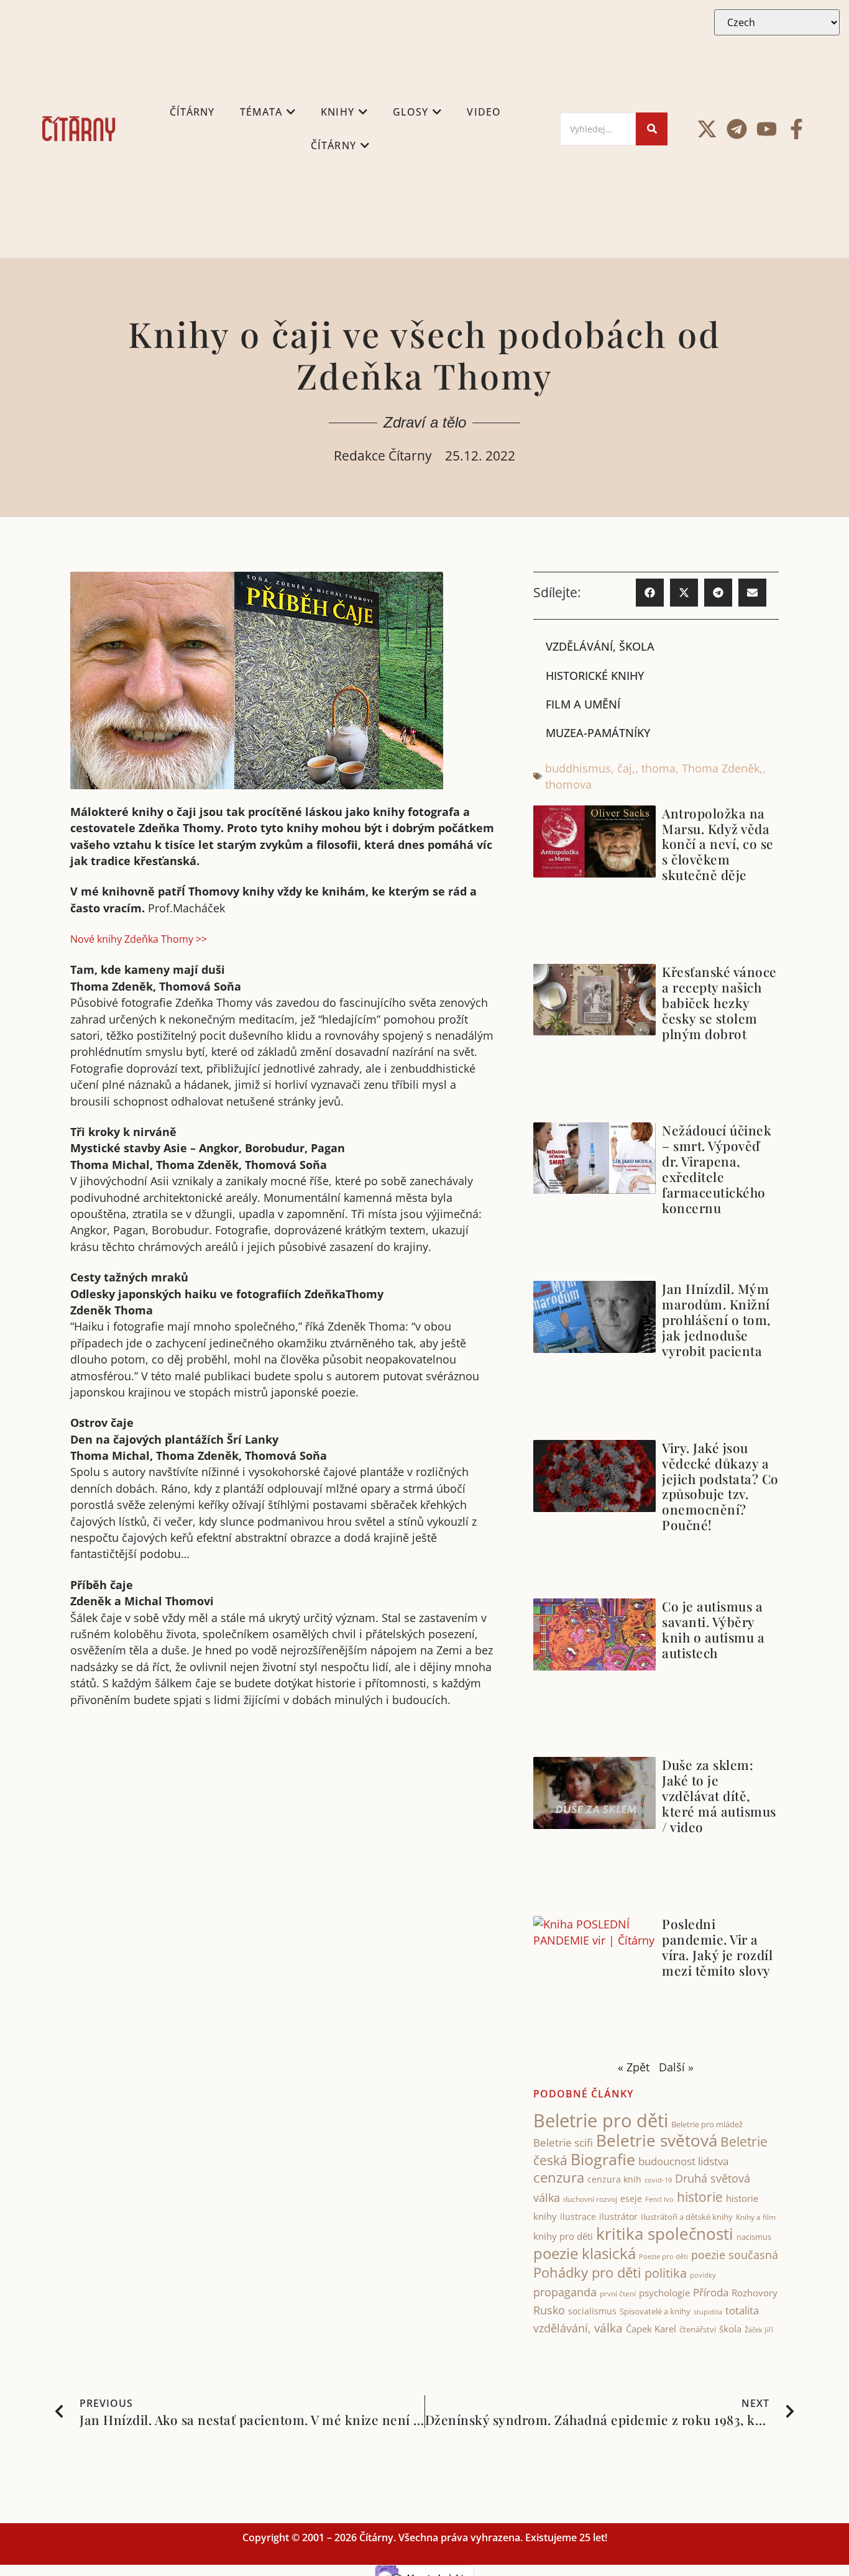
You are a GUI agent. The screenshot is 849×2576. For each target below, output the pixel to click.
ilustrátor (618, 2216)
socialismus (592, 2311)
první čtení (618, 2294)
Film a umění (583, 704)
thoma (659, 768)
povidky (703, 2275)
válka (608, 2328)
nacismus (754, 2237)
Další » (676, 2067)
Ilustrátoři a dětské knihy (687, 2217)
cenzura (559, 2177)
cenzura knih (614, 2179)
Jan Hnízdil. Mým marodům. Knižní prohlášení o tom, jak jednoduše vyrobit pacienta (716, 1319)
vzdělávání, (562, 2328)
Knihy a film (756, 2217)
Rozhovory (755, 2293)
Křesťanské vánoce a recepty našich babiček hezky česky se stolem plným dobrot (719, 1002)
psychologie (664, 2293)
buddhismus (578, 768)
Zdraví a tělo (425, 422)
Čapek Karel (651, 2329)
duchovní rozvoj (590, 2199)
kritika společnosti (665, 2234)
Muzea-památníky (598, 733)
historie (700, 2197)
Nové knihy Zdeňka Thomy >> (139, 939)
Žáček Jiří (759, 2330)
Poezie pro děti (663, 2256)
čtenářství (698, 2330)
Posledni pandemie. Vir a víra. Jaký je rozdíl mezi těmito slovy (717, 1947)
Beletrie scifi (563, 2143)
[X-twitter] (707, 129)
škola (730, 2329)
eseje (631, 2198)
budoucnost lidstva (683, 2161)
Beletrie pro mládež (707, 2124)
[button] (650, 593)
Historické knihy (595, 676)
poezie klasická (585, 2253)
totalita (742, 2310)
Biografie (603, 2159)
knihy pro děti (563, 2236)
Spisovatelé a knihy (655, 2311)
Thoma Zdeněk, (722, 768)
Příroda (711, 2292)
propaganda (565, 2292)
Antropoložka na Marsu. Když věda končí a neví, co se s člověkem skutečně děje (718, 844)
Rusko (549, 2310)
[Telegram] (737, 129)
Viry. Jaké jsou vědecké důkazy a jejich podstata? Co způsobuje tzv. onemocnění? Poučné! (720, 1486)
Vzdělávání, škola (600, 646)
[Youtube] (767, 129)
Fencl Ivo (659, 2199)
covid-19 (658, 2180)
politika (666, 2273)
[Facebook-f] (796, 129)
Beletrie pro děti (601, 2120)
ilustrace (578, 2216)
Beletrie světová (657, 2140)
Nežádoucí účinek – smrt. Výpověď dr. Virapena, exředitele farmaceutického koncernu (717, 1169)
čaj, (626, 768)
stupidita (708, 2312)
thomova (568, 784)
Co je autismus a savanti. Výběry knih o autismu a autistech (713, 1629)
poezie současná (735, 2255)
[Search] (652, 129)
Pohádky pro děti (587, 2272)
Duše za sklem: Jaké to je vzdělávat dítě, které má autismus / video (719, 1795)
